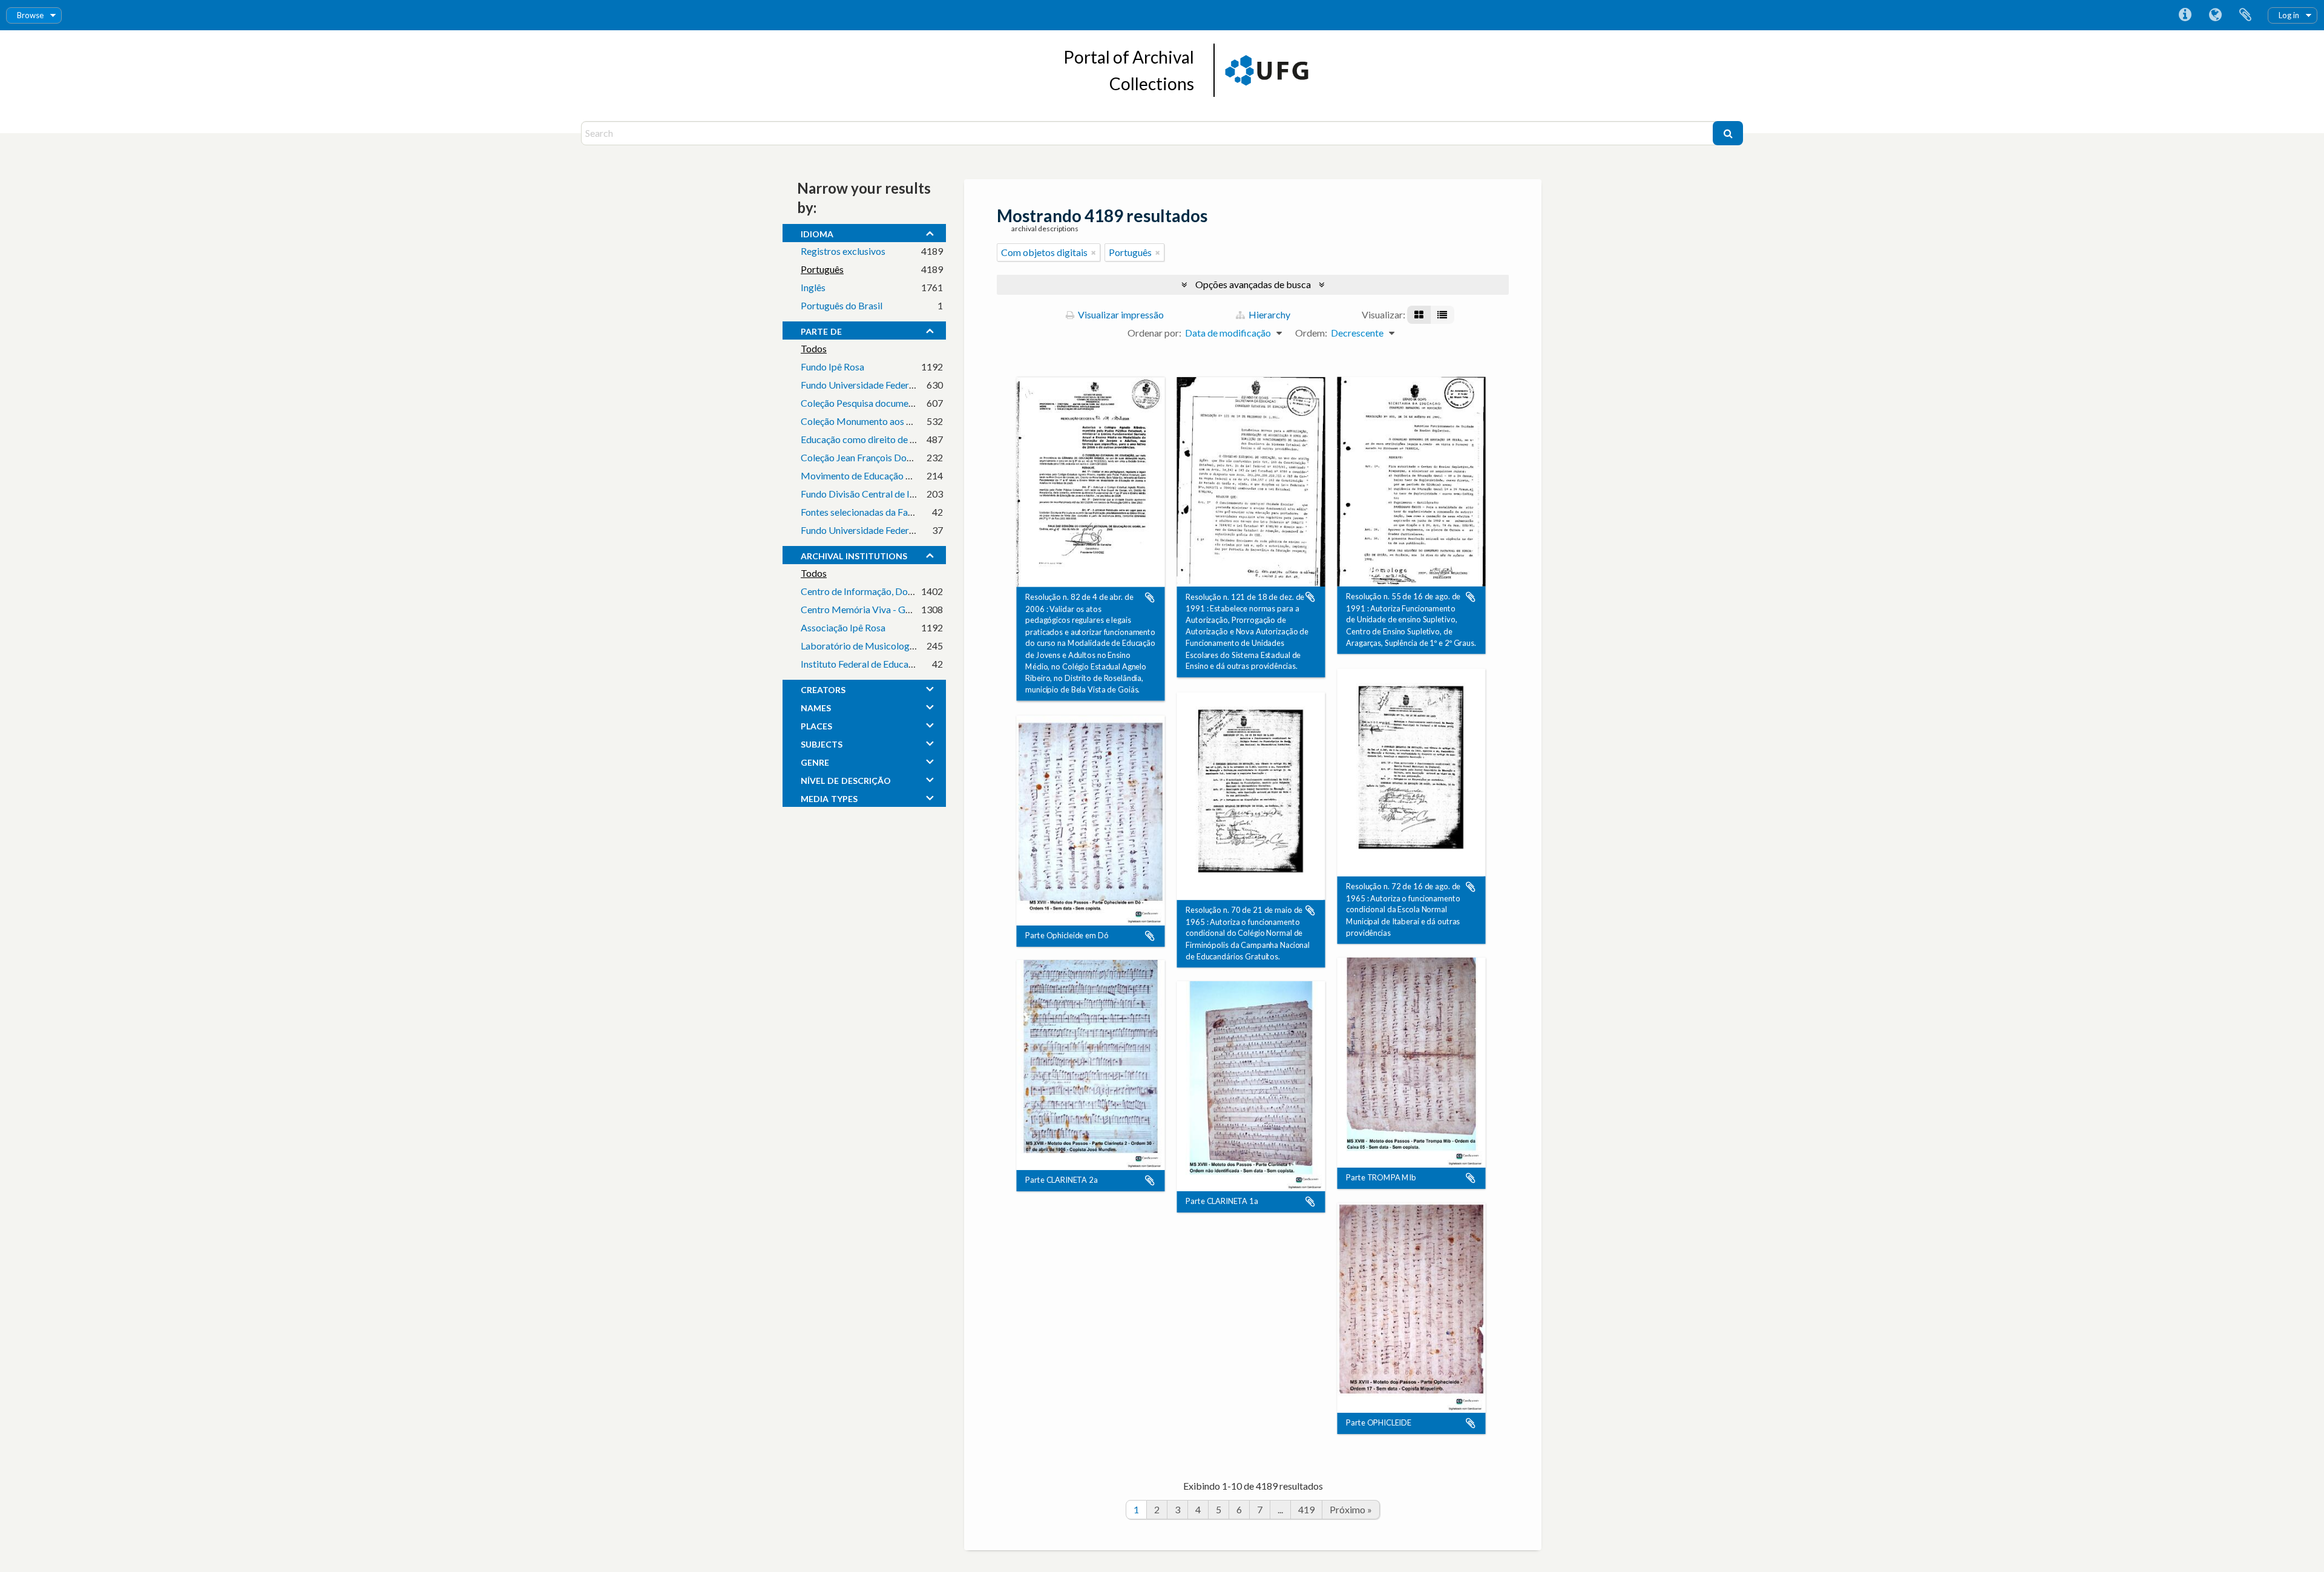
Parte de (821, 330)
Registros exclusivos (843, 251)
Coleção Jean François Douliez (863, 457)
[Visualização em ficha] (1419, 315)
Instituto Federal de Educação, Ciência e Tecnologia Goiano (922, 664)
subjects (822, 743)
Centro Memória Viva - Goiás (862, 609)
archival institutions (854, 554)
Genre (815, 761)
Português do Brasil (842, 305)
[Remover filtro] (1094, 252)
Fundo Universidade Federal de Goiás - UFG (891, 385)
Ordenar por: (1154, 333)
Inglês (813, 287)
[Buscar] (1728, 133)
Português (822, 269)
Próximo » (1351, 1509)
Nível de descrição (846, 779)
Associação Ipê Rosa (843, 627)
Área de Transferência (2245, 15)
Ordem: (1311, 333)
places (816, 725)
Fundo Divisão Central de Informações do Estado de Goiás (921, 494)
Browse (30, 15)
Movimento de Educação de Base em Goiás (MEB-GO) (914, 475)
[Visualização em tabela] (1442, 315)
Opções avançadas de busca (1253, 284)
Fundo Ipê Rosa (832, 367)
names (816, 706)
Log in (2289, 15)
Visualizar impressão (1120, 314)
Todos (814, 348)
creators (823, 688)
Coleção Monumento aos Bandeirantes (881, 421)
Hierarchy (1269, 314)
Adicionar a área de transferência (1150, 597)
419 (1306, 1509)
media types (829, 797)
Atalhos (2185, 15)
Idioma (2215, 15)
